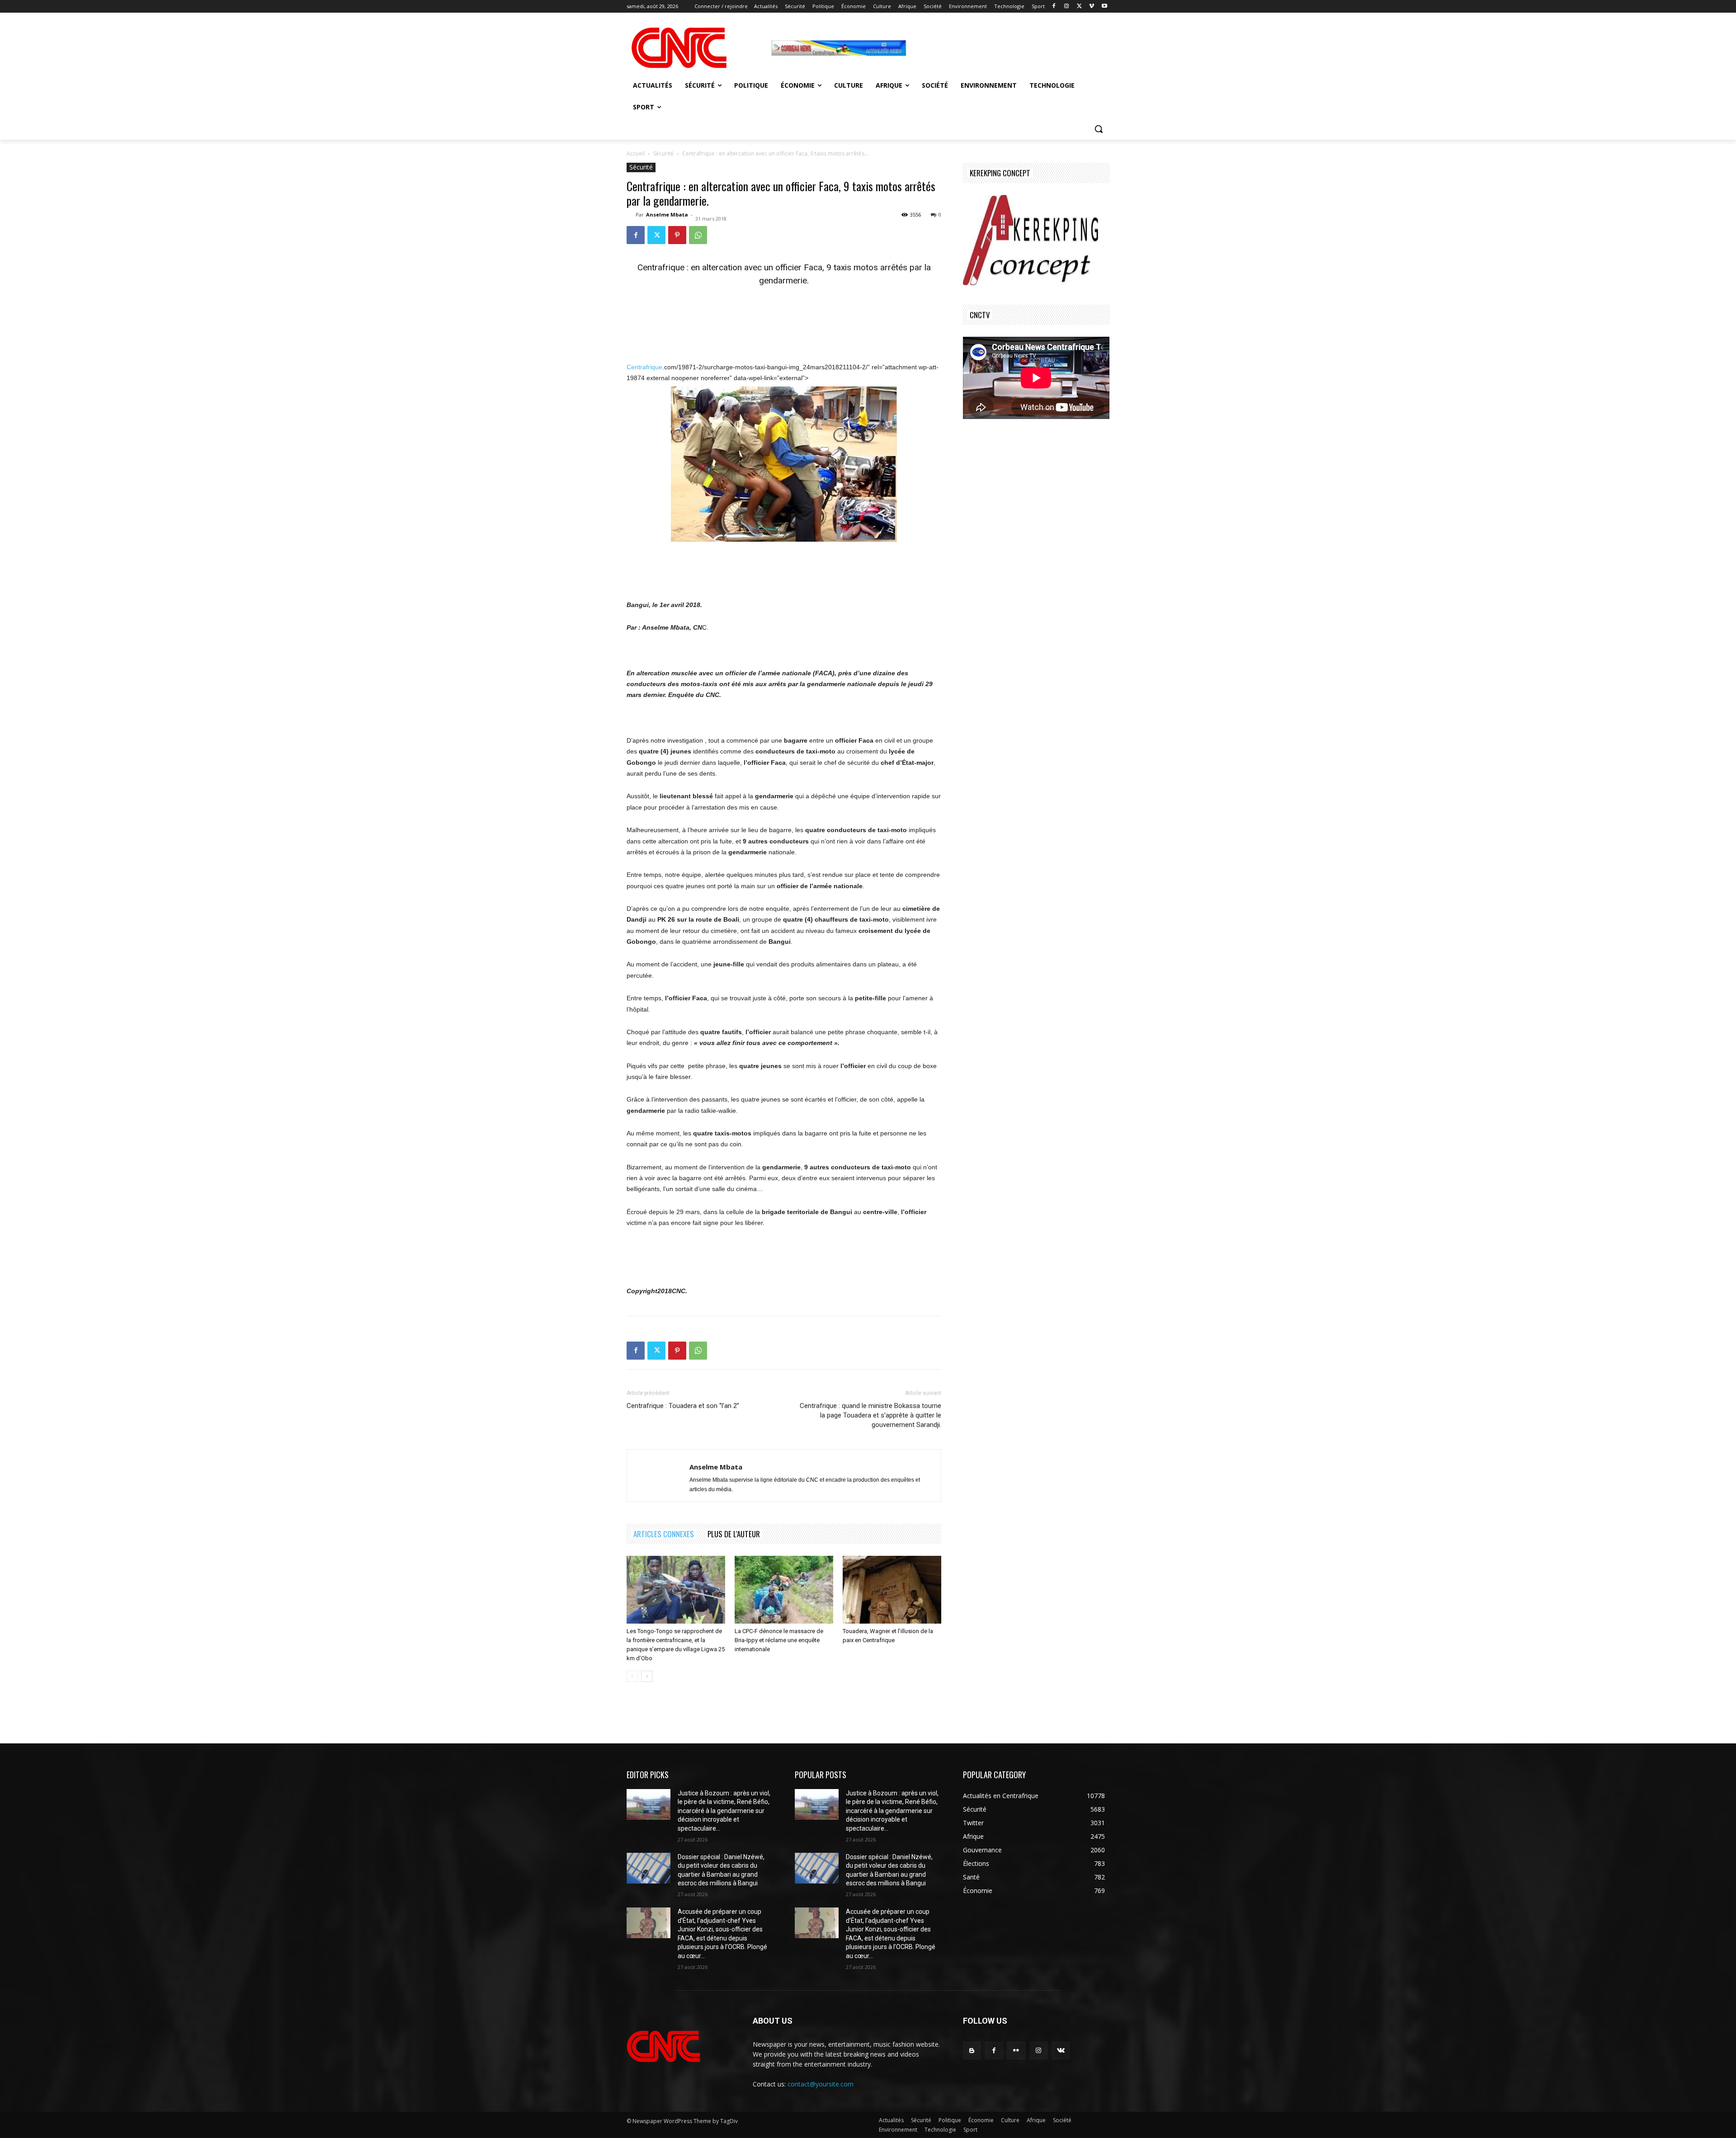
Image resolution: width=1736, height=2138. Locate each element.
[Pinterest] (677, 235)
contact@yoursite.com (821, 2084)
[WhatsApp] (698, 235)
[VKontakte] (1061, 2051)
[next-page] (647, 1676)
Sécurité (663, 153)
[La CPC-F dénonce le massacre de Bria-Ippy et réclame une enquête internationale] (784, 1590)
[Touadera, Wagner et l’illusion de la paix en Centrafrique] (892, 1590)
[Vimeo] (1092, 7)
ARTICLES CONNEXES (664, 1534)
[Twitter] (1079, 7)
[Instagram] (1067, 7)
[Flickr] (1016, 2051)
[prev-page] (632, 1676)
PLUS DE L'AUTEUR (734, 1534)
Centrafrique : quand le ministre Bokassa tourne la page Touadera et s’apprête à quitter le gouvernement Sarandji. (870, 1415)
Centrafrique (644, 367)
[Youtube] (1104, 7)
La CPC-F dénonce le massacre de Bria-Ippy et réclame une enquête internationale (779, 1640)
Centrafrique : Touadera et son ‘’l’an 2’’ (683, 1406)
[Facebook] (1054, 7)
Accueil (636, 153)
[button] (1099, 129)
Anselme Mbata (667, 214)
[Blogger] (972, 2051)
